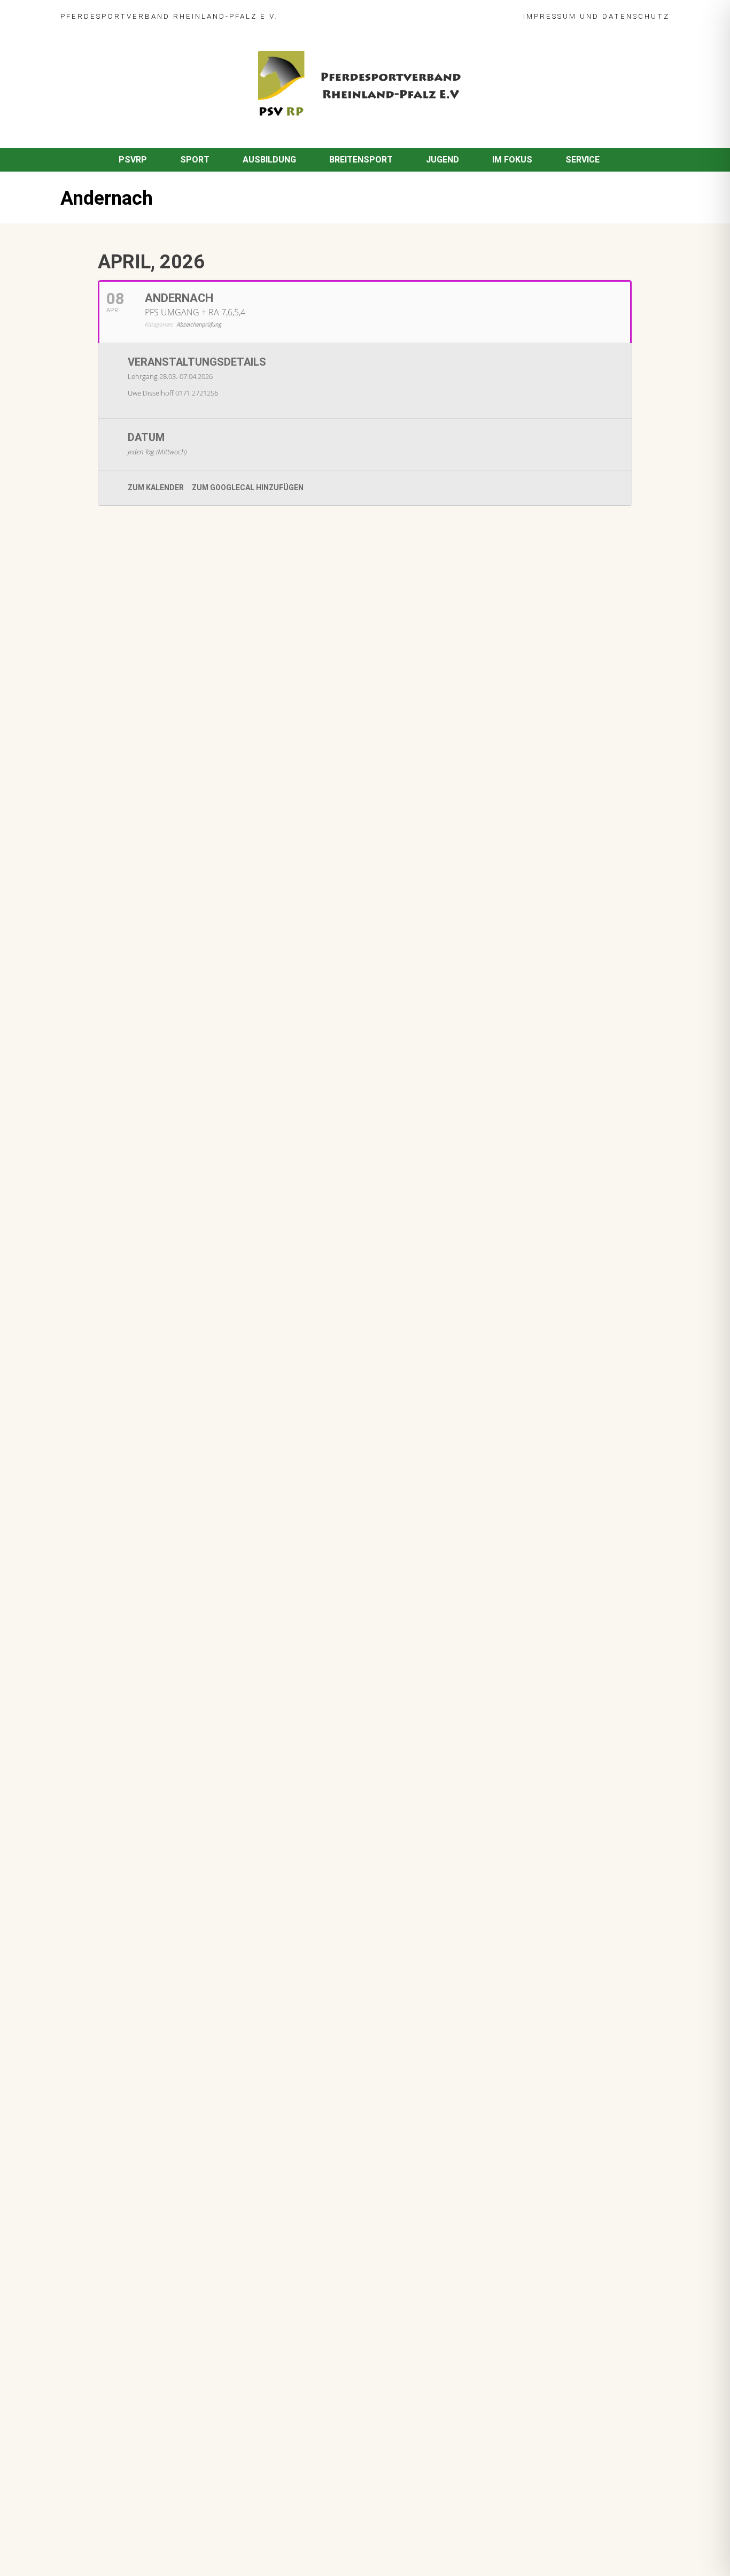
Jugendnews (168, 1124)
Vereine (257, 906)
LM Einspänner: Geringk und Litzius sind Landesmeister (222, 716)
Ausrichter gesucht (152, 825)
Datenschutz (636, 16)
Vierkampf (226, 852)
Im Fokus (512, 160)
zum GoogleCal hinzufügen (248, 488)
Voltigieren (187, 785)
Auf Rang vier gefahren (158, 1110)
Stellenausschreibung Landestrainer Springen (203, 1001)
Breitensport (361, 160)
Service (583, 160)
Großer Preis (202, 840)
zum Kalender (156, 488)
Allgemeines (136, 906)
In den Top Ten (142, 1164)
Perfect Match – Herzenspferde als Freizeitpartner (213, 892)
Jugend (442, 160)
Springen (184, 676)
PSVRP (133, 160)
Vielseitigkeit (179, 852)
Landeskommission (266, 840)
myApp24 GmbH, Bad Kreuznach (175, 2538)
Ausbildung (269, 160)
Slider (124, 676)
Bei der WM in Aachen (156, 770)
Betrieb (177, 1070)
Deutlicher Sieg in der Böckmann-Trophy (193, 946)
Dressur (128, 840)
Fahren (126, 731)
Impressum (550, 16)
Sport (195, 160)
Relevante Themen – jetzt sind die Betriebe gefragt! (216, 1055)
